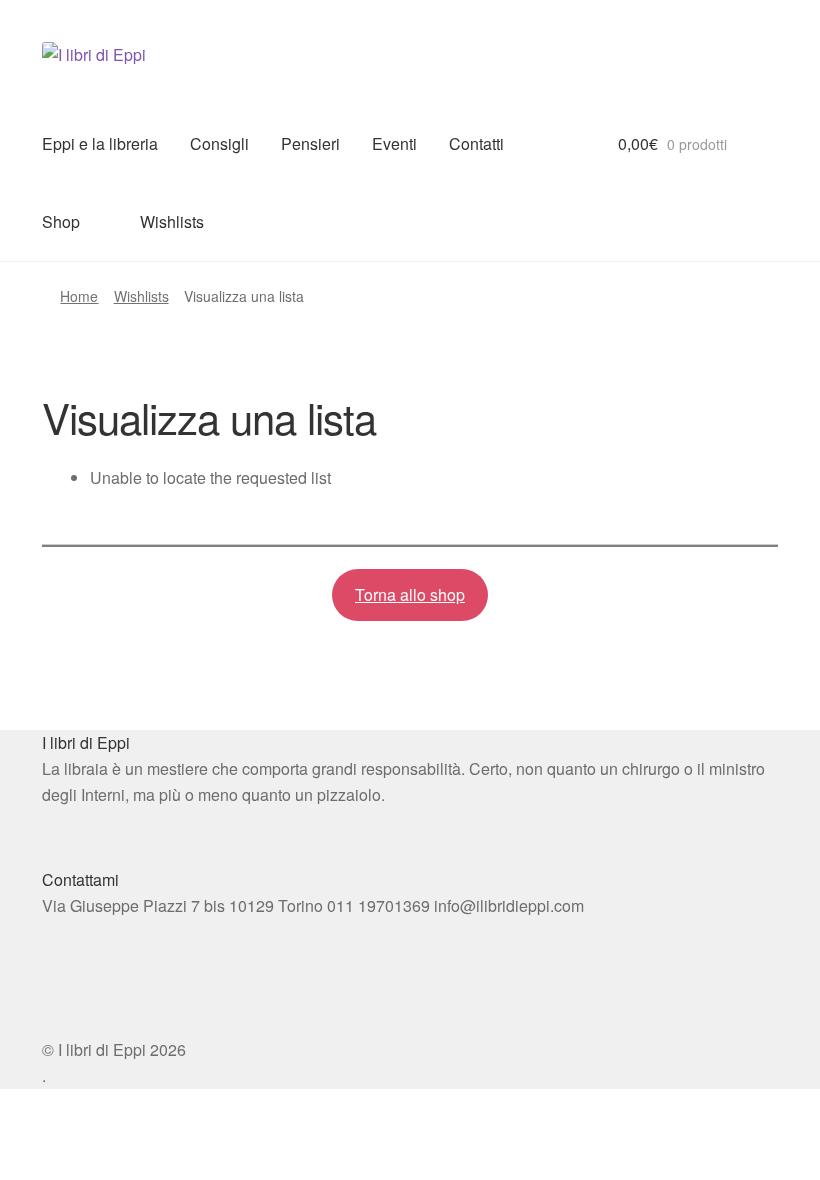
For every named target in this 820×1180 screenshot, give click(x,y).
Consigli (219, 143)
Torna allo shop (410, 594)
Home (79, 296)
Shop (61, 221)
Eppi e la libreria (100, 143)
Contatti (476, 143)
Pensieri (310, 143)
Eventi (394, 143)
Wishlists (172, 221)
